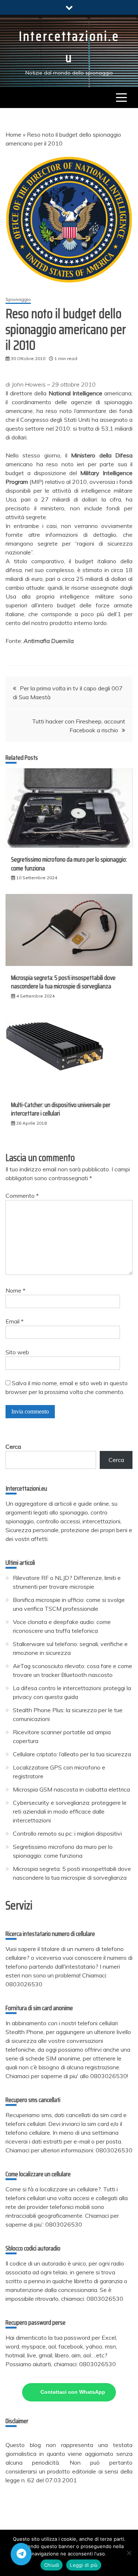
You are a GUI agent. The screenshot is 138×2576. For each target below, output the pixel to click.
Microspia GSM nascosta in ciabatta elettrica (71, 1789)
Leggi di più (84, 2565)
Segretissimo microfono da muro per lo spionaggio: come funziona (69, 864)
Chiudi (52, 2565)
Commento (22, 1196)
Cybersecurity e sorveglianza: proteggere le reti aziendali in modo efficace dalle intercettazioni (70, 1811)
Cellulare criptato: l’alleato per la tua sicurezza (72, 1754)
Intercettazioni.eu (69, 47)
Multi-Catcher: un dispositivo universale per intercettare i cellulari (61, 1109)
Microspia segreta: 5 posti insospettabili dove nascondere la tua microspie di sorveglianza (63, 982)
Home (13, 134)
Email (15, 1321)
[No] (129, 2553)
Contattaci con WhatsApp (73, 2392)
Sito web (17, 1352)
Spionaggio (18, 299)
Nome (15, 1290)
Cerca (13, 1447)
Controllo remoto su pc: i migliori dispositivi (67, 1833)
